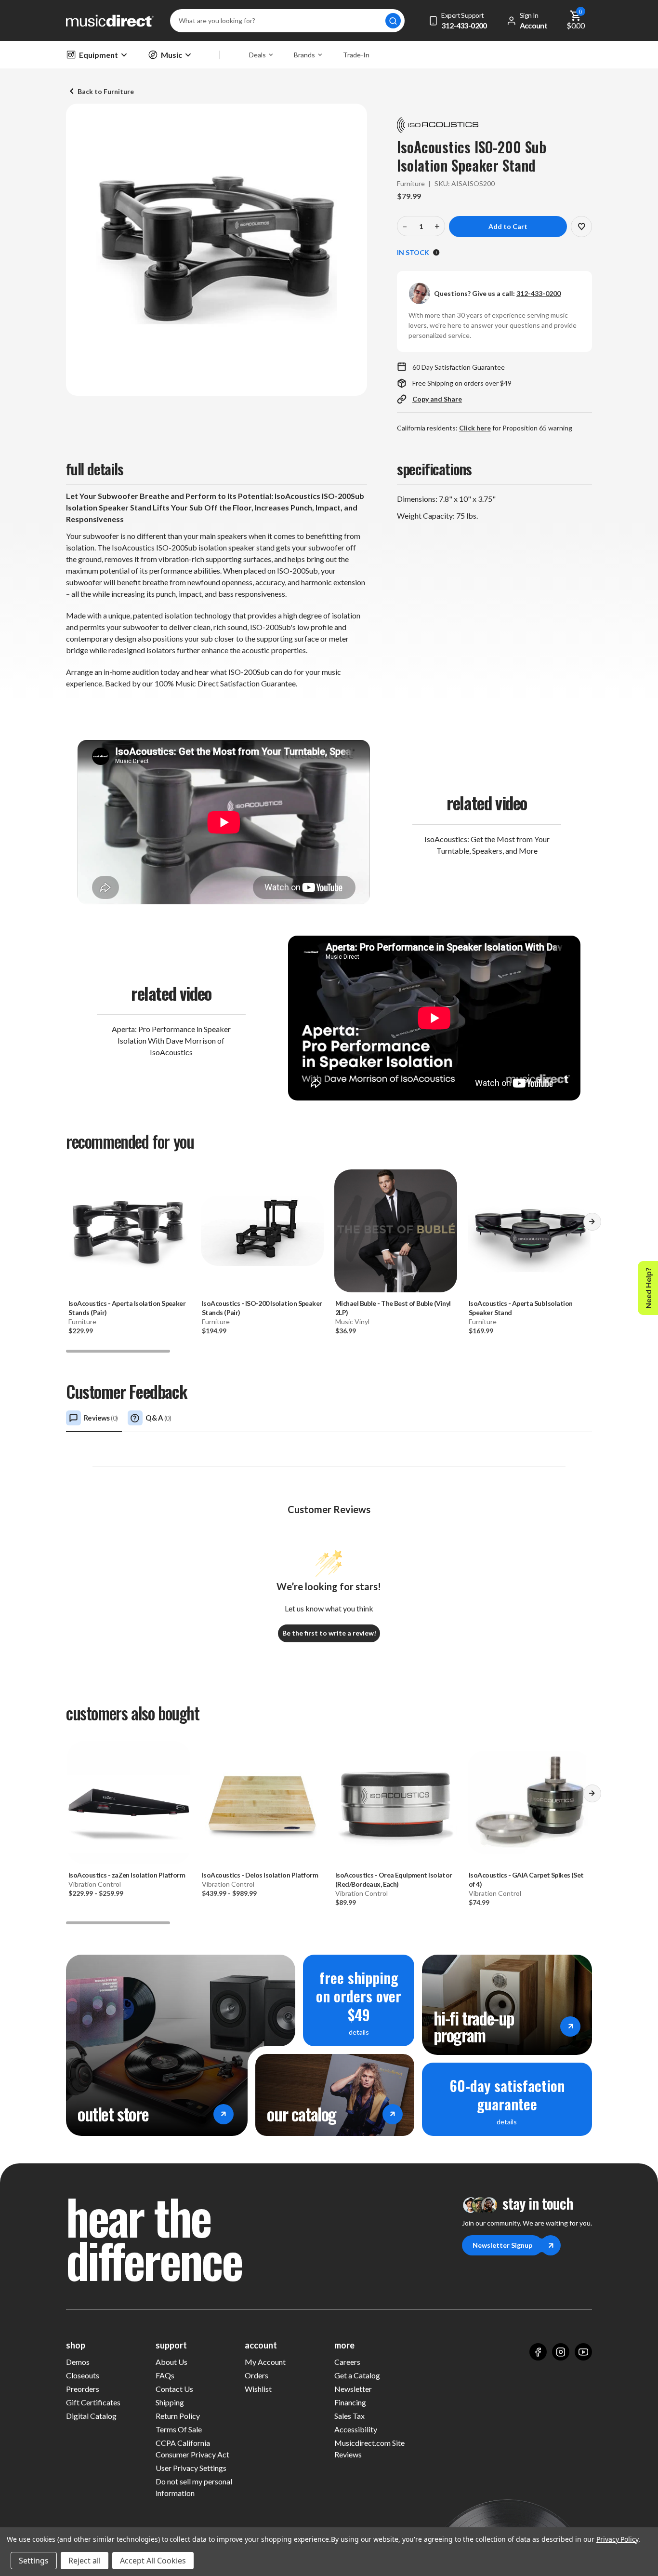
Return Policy (178, 2416)
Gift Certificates (93, 2402)
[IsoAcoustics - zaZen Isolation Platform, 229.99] (129, 1803)
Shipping (170, 2402)
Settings (34, 2561)
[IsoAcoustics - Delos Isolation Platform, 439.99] (262, 1803)
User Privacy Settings (191, 2468)
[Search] (393, 21)
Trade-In (356, 55)
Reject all (85, 2561)
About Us (171, 2362)
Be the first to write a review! (329, 1633)
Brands (304, 55)
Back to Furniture (106, 91)
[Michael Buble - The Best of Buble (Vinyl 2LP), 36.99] (396, 1231)
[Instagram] (561, 2352)
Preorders (83, 2389)
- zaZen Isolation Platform (127, 1875)
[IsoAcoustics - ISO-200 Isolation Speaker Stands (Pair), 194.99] (262, 1231)
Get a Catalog (357, 2375)
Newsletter (353, 2389)
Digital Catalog (91, 2416)
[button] (592, 1225)
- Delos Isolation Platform (260, 1875)
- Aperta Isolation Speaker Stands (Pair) (127, 1308)
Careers (347, 2362)
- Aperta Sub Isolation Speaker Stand (520, 1308)
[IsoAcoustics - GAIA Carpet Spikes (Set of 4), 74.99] (529, 1803)
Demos (78, 2362)
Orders (257, 2375)
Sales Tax (349, 2416)
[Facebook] (538, 2352)
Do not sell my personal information (194, 2487)
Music (171, 55)
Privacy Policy (617, 2539)
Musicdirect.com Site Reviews (369, 2449)
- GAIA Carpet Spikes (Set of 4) (526, 1879)
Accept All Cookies (153, 2561)
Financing (350, 2402)
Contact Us (174, 2389)
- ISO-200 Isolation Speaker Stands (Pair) (262, 1308)
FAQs (165, 2375)
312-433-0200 (539, 293)
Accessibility (356, 2429)
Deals (257, 55)
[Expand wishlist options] (581, 227)
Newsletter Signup (502, 2245)
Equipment (99, 55)
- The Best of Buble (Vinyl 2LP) (393, 1308)
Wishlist (258, 2389)
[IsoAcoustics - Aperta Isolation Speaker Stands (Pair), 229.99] (129, 1231)
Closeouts (83, 2375)
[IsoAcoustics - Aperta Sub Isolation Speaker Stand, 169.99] (529, 1231)
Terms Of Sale (179, 2429)
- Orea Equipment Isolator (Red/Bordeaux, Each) (394, 1879)
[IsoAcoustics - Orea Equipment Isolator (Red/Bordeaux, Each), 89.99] (396, 1803)
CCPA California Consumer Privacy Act (192, 2449)
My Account (265, 2362)
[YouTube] (583, 2352)
